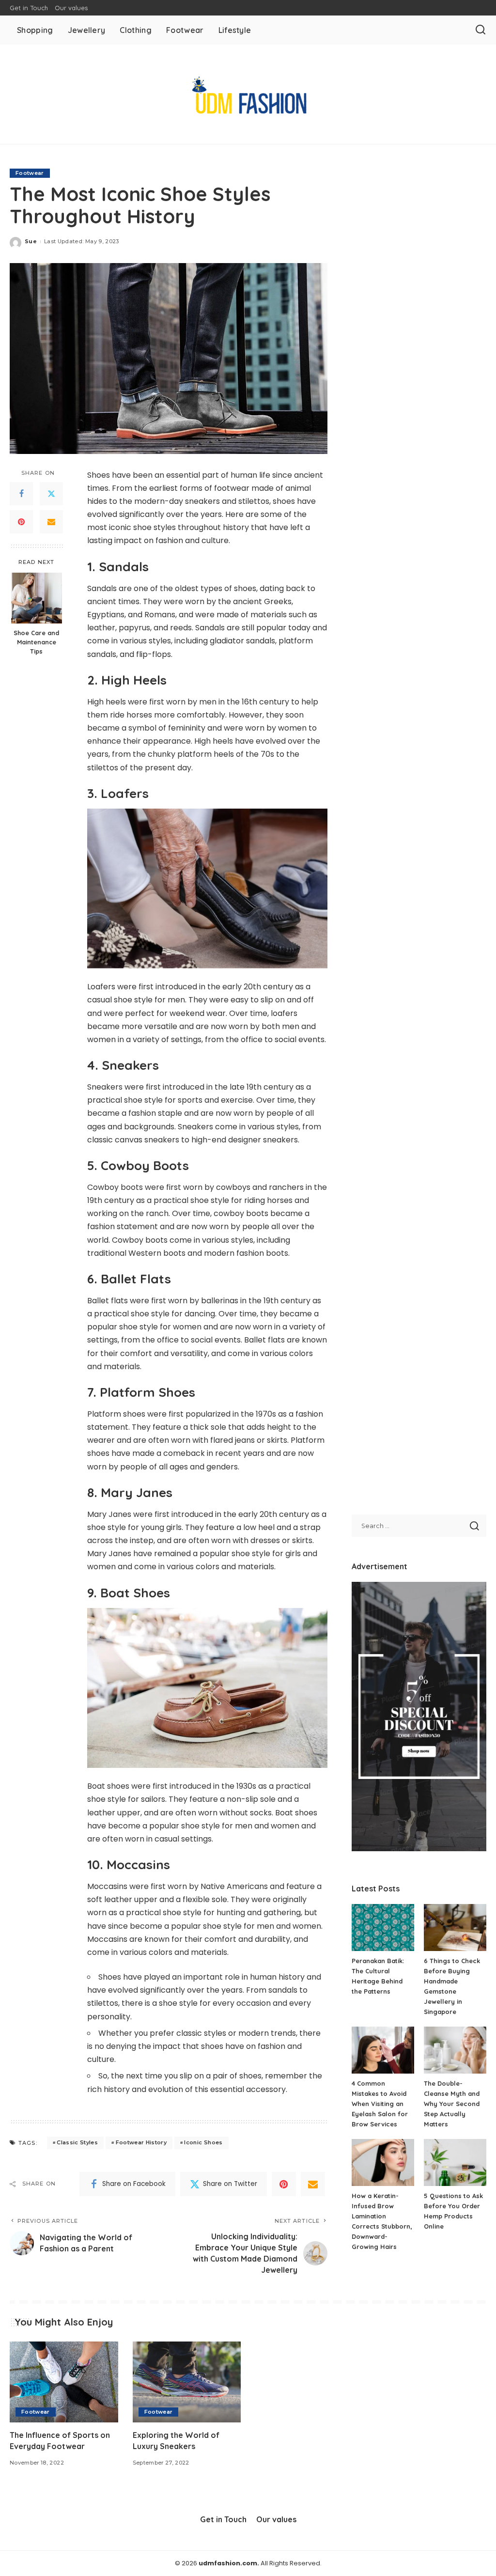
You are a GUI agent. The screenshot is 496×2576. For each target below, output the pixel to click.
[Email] (51, 522)
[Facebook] (21, 494)
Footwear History (141, 2142)
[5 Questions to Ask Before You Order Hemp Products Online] (455, 2162)
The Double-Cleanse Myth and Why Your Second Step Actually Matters (452, 2104)
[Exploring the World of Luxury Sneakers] (187, 2382)
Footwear (30, 173)
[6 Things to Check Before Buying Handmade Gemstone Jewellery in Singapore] (455, 1928)
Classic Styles (77, 2142)
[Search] (480, 30)
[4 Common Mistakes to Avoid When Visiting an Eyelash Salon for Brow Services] (383, 2050)
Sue (31, 241)
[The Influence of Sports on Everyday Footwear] (64, 2382)
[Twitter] (51, 494)
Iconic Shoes (203, 2142)
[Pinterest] (21, 522)
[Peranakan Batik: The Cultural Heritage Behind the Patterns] (383, 1928)
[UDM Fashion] (248, 94)
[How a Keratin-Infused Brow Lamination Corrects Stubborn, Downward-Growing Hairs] (383, 2162)
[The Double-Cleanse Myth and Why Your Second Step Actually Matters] (455, 2050)
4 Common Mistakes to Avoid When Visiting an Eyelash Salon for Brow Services (380, 2104)
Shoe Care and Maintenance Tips (36, 642)
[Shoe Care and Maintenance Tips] (37, 598)
